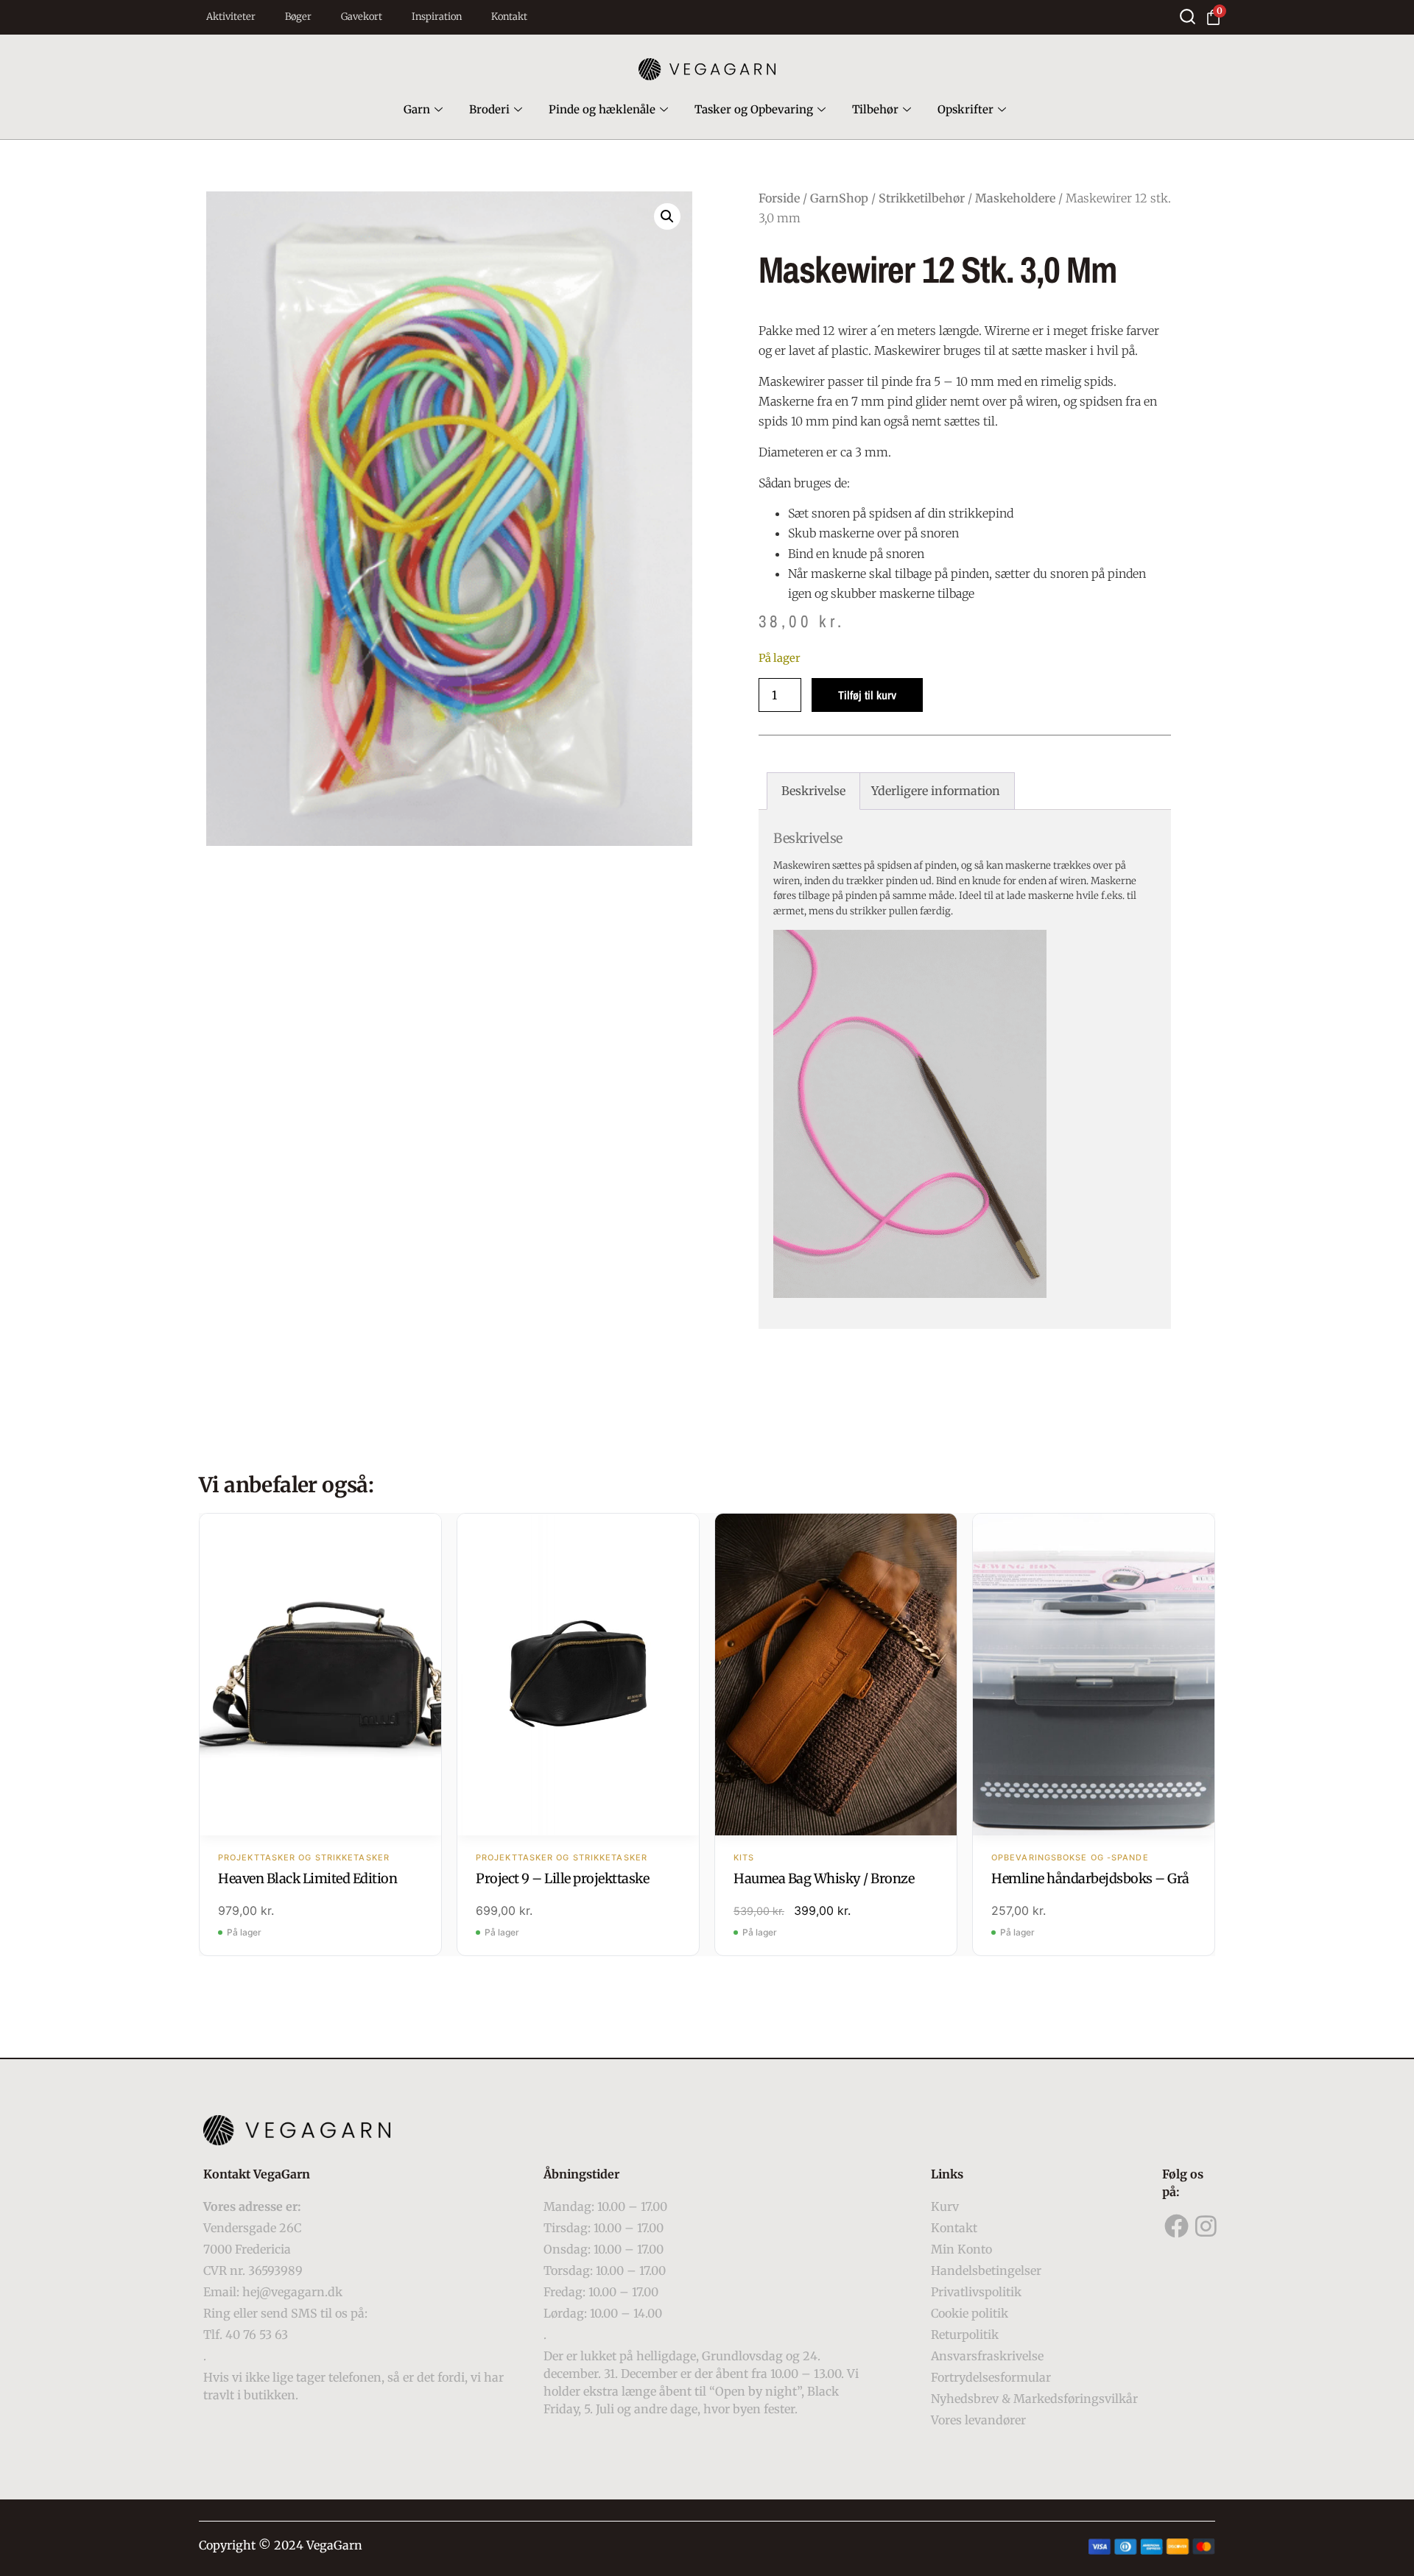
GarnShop (839, 198)
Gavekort (362, 17)
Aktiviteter (231, 17)
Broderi (489, 109)
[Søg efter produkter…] (1188, 17)
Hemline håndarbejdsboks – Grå (1090, 1878)
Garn (417, 109)
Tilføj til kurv (867, 695)
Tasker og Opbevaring (754, 109)
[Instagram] (1206, 2226)
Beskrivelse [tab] (813, 791)
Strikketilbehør (922, 198)
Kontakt (509, 17)
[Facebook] (1177, 2226)
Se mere (321, 1676)
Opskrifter (965, 109)
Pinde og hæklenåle (602, 109)
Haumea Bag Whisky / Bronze (824, 1878)
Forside (779, 198)
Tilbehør (875, 109)
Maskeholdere (1015, 198)
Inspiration (437, 17)
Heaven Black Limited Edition (307, 1878)
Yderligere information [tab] (936, 791)
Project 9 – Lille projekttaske (562, 1878)
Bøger (298, 17)
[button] (667, 216)
